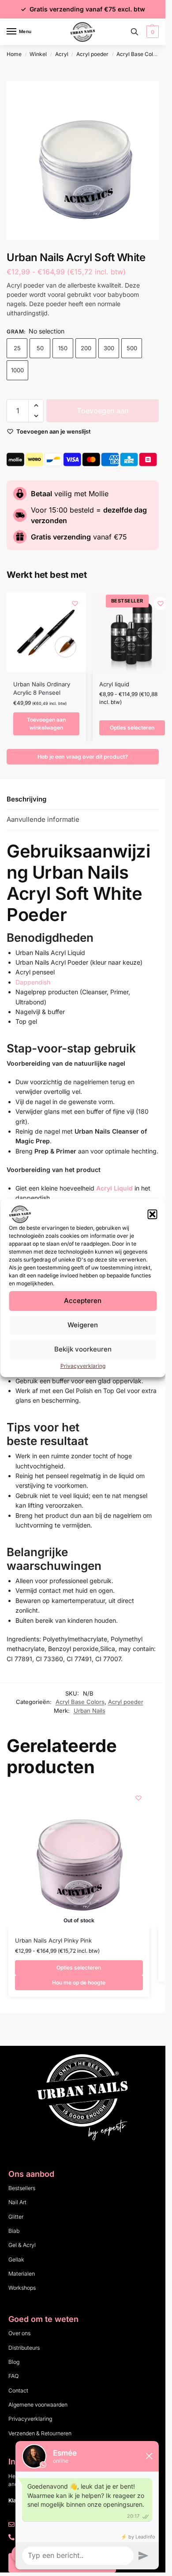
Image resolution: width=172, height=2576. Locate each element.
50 (40, 348)
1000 (17, 370)
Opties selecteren (132, 728)
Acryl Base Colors (139, 54)
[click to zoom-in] (86, 161)
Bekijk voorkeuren (83, 1349)
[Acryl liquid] (132, 632)
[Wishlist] (75, 603)
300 (109, 348)
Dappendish (33, 982)
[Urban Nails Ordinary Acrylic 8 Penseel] (46, 632)
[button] (152, 1214)
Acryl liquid (114, 684)
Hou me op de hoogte (79, 1983)
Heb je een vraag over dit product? (83, 757)
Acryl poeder (92, 54)
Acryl (62, 54)
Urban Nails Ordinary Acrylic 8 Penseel (42, 689)
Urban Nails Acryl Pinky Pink (53, 1940)
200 (86, 348)
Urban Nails (90, 1711)
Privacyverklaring (83, 1366)
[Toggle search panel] (135, 32)
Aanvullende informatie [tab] (43, 819)
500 (132, 348)
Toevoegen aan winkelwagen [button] (46, 724)
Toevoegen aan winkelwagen (103, 414)
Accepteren (83, 1301)
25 (17, 348)
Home (14, 54)
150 (63, 348)
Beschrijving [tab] (26, 799)
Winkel (38, 54)
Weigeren (83, 1325)
